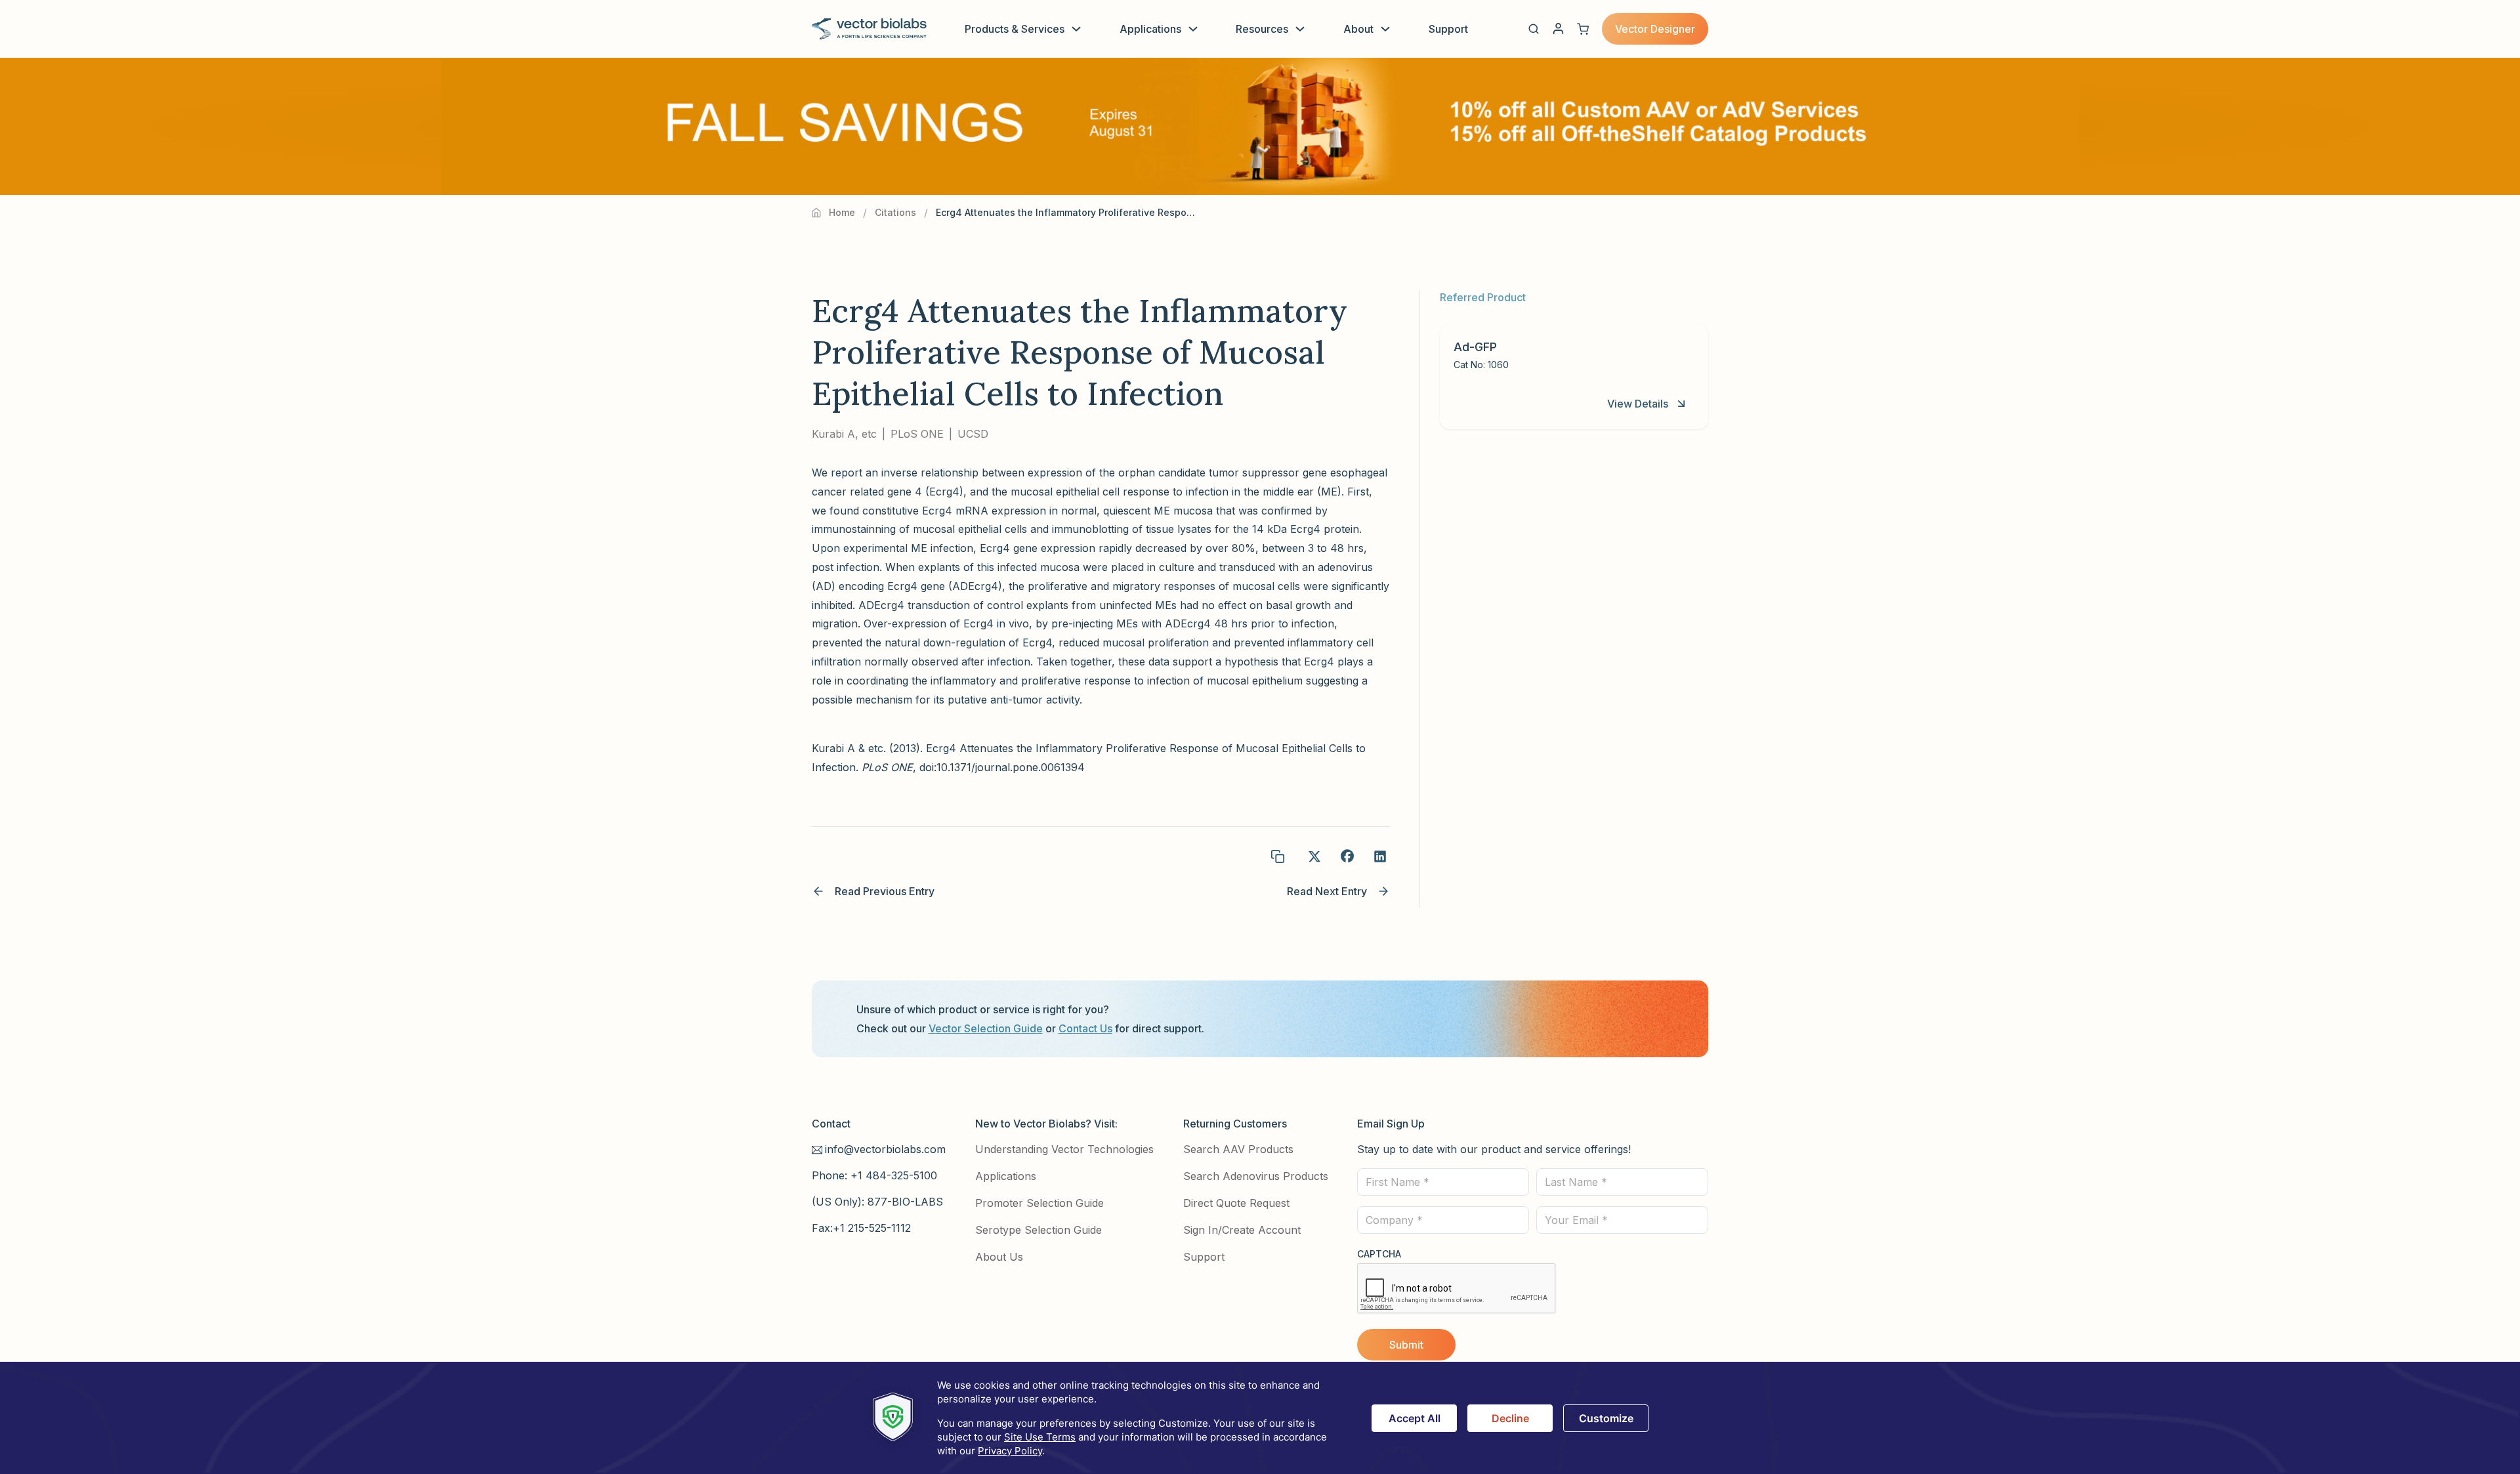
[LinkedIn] (1380, 856)
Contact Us (1085, 1028)
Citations (895, 212)
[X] (1314, 856)
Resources (1262, 29)
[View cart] (1583, 29)
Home (842, 212)
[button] (1534, 29)
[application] (1260, 1418)
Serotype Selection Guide (1039, 1230)
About (1358, 29)
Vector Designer (1655, 29)
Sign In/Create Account (1242, 1230)
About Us (999, 1257)
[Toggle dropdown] (1076, 29)
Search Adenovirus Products (1256, 1176)
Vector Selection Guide (986, 1028)
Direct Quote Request (1236, 1203)
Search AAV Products (1238, 1149)
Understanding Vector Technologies (1064, 1149)
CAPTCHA (1379, 1254)
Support (1448, 29)
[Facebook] (1347, 856)
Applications (1150, 29)
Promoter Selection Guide (1039, 1203)
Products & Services (1015, 29)
